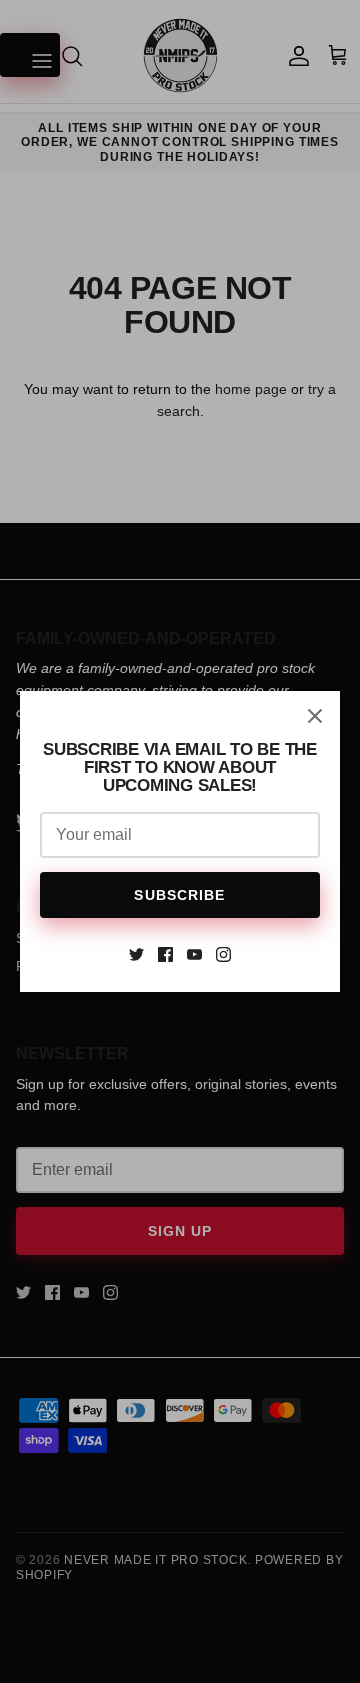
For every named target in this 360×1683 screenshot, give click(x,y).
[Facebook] (165, 954)
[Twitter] (136, 954)
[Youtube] (194, 954)
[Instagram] (223, 954)
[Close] (315, 716)
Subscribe (179, 895)
